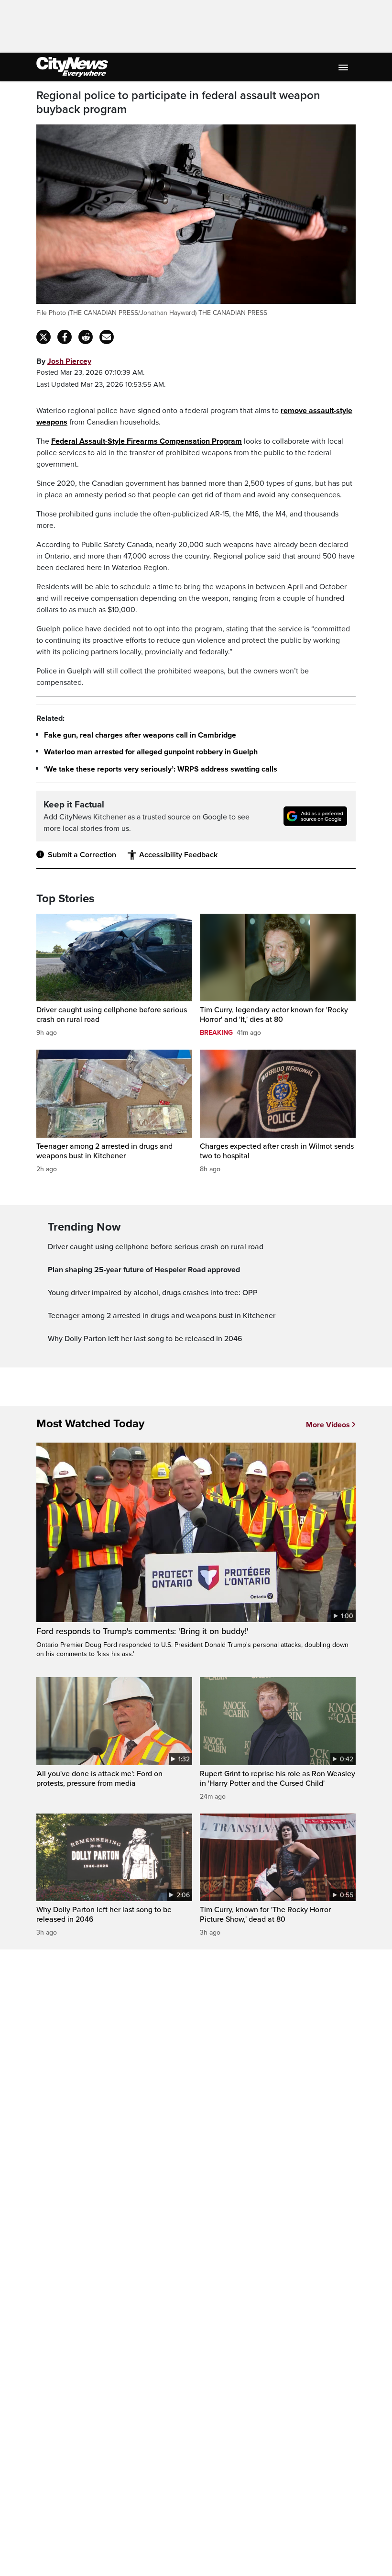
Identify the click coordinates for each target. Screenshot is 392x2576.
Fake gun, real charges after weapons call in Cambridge (140, 735)
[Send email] (107, 337)
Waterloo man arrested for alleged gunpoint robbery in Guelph (151, 752)
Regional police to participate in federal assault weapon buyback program (178, 103)
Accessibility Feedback (178, 855)
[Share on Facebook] (65, 337)
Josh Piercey (69, 361)
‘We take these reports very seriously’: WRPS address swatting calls (161, 769)
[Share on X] (44, 337)
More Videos (328, 1425)
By (64, 361)
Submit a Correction (82, 855)
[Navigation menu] (344, 67)
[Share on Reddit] (86, 337)
